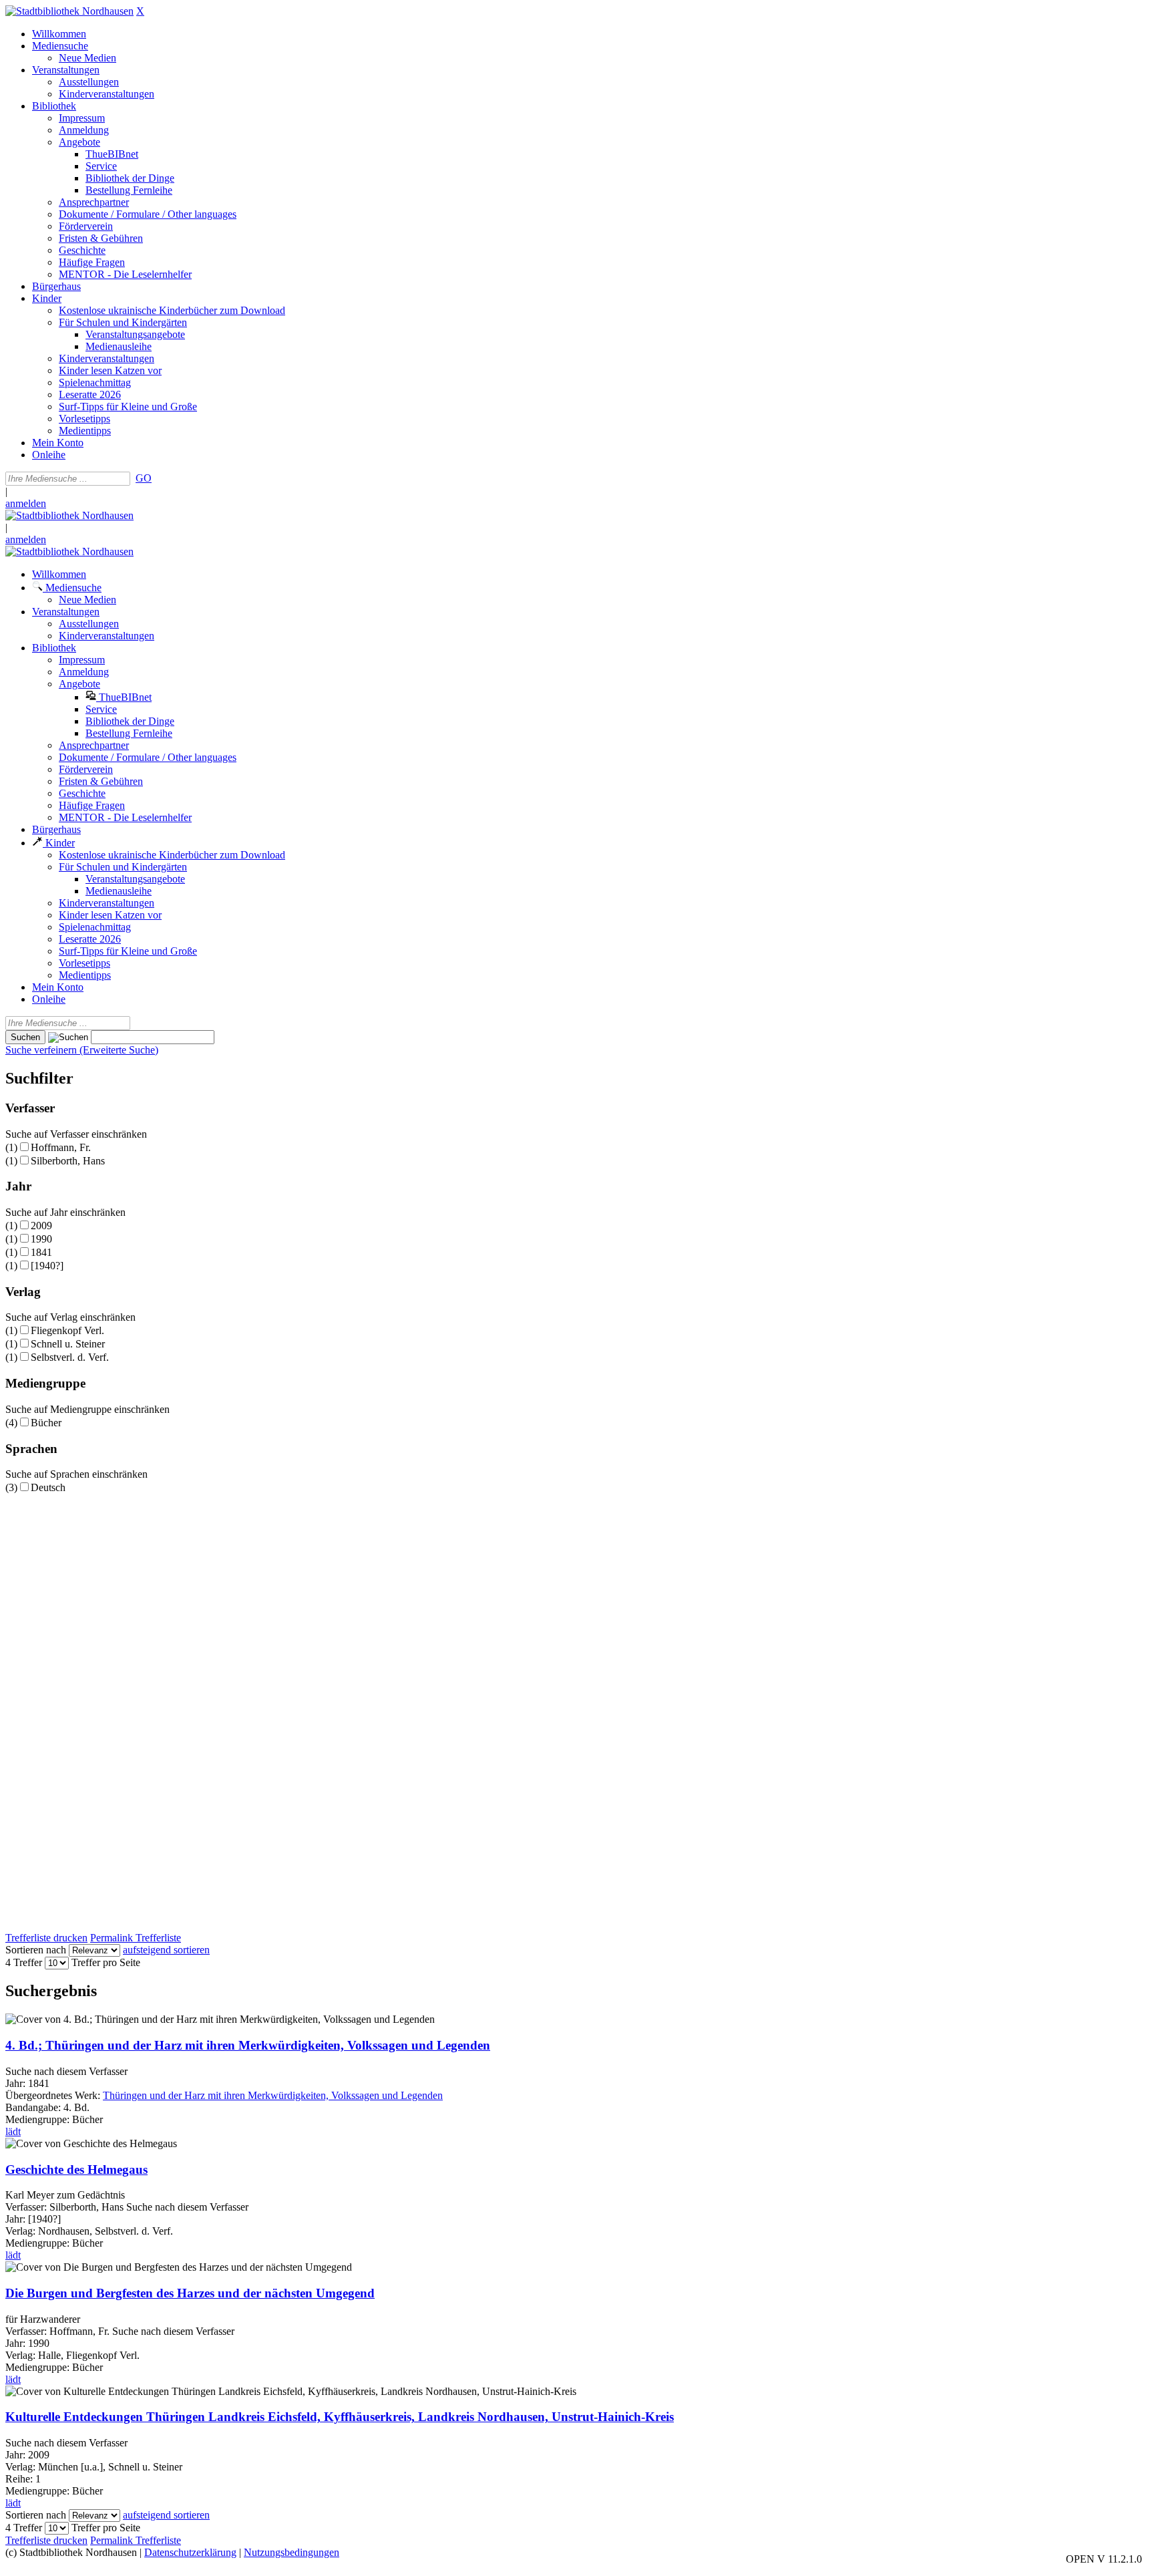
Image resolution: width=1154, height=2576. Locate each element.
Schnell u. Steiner (68, 1344)
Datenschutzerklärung (190, 2552)
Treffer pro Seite (106, 1962)
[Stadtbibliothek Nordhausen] (69, 11)
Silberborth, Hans (68, 1161)
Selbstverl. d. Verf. (70, 1357)
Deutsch (48, 1487)
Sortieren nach (36, 1950)
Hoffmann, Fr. (61, 1147)
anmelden (26, 503)
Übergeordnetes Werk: (54, 2095)
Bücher (46, 1423)
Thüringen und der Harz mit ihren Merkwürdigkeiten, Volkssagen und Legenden (273, 2095)
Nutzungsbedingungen (292, 2552)
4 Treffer (24, 1962)
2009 (41, 1226)
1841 (41, 1252)
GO (144, 478)
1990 (41, 1239)
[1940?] (47, 1266)
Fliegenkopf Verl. (67, 1330)
